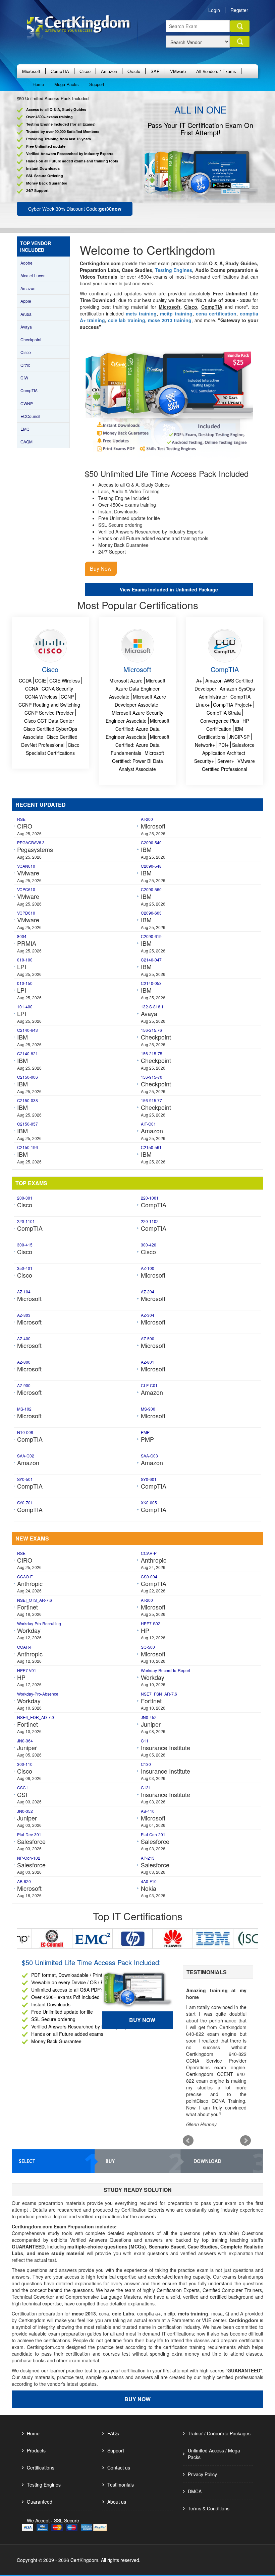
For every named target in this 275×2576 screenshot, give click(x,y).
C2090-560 (151, 889)
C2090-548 (151, 866)
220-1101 (26, 1221)
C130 (146, 1764)
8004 (22, 936)
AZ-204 (148, 1292)
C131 (146, 1787)
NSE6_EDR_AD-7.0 (36, 1717)
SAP (155, 71)
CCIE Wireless (65, 681)
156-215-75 (152, 1053)
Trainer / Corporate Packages (219, 2433)
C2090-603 (151, 913)
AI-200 (147, 819)
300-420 (149, 1245)
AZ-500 (148, 1338)
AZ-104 (24, 1292)
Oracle (134, 71)
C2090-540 (151, 842)
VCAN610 (26, 866)
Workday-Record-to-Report (166, 1670)
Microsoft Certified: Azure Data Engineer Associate (137, 729)
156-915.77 (151, 1100)
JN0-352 (25, 1811)
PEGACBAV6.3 (31, 842)
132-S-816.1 (152, 1007)
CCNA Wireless (41, 697)
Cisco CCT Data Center (49, 721)
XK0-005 (149, 1502)
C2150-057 (27, 1124)
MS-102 (24, 1409)
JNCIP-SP (239, 737)
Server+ (226, 761)
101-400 (25, 1007)
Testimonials (121, 2485)
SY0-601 (149, 1479)
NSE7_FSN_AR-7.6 (159, 1694)
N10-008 (25, 1432)
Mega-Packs (67, 84)
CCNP (67, 697)
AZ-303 (24, 1315)
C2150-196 (27, 1147)
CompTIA (60, 71)
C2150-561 (151, 1147)
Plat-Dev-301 (29, 1834)
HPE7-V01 (27, 1670)
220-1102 (150, 1221)
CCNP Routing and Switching (49, 705)
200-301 (25, 1198)
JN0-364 (25, 1741)
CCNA (32, 689)
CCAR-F (25, 1647)
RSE (21, 819)
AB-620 (24, 1881)
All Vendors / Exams (216, 71)
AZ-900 (24, 1385)
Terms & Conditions (209, 2508)
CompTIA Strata (224, 713)
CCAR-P (149, 1553)
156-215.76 (151, 1030)
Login (214, 10)
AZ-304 (148, 1315)
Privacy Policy (202, 2474)
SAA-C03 (149, 1456)
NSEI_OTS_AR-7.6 (35, 1600)
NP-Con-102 (29, 1858)
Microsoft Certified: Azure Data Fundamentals (140, 745)
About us (117, 2502)
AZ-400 (24, 1338)
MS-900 (148, 1409)
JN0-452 (149, 1717)
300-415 (25, 1245)
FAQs (113, 2433)
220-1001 (150, 1198)
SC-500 (148, 1647)
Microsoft (31, 71)
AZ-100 (148, 1268)
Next (245, 2141)
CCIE (40, 681)
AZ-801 (148, 1362)
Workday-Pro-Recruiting (39, 1623)
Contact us (119, 2467)
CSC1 (23, 1787)
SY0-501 (25, 1479)
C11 (145, 1741)
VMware (178, 71)
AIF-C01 (148, 1124)
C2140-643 (27, 1030)
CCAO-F (25, 1577)
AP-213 (148, 1858)
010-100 (25, 960)
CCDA (25, 681)
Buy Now (142, 2022)
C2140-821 (27, 1053)
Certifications (41, 2467)
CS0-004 (149, 1577)
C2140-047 (151, 960)
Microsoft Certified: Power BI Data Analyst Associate (138, 761)
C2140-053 (151, 983)
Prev (188, 2141)
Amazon (109, 71)
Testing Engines (44, 2485)
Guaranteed (40, 2502)
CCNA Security (57, 689)
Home (38, 84)
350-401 (25, 1268)
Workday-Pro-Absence (38, 1694)
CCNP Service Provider (49, 713)
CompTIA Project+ (232, 705)
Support (97, 84)
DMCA (195, 2491)
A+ (199, 681)
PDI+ (224, 745)
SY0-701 (25, 1502)
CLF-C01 (149, 1385)
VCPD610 (26, 913)
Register (239, 10)
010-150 (25, 983)
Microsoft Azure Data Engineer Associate (137, 689)
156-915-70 (152, 1077)
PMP (145, 1432)
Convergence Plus (220, 721)
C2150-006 (27, 1077)
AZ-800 (24, 1362)
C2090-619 (151, 936)
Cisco (85, 71)
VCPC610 (26, 889)
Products (36, 2450)
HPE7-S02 (151, 1623)
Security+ (204, 761)
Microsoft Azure (126, 681)
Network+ (205, 745)
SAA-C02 (26, 1456)
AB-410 (148, 1811)
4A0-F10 (149, 1881)
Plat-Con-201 (153, 1834)
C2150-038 (27, 1100)
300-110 (25, 1764)
